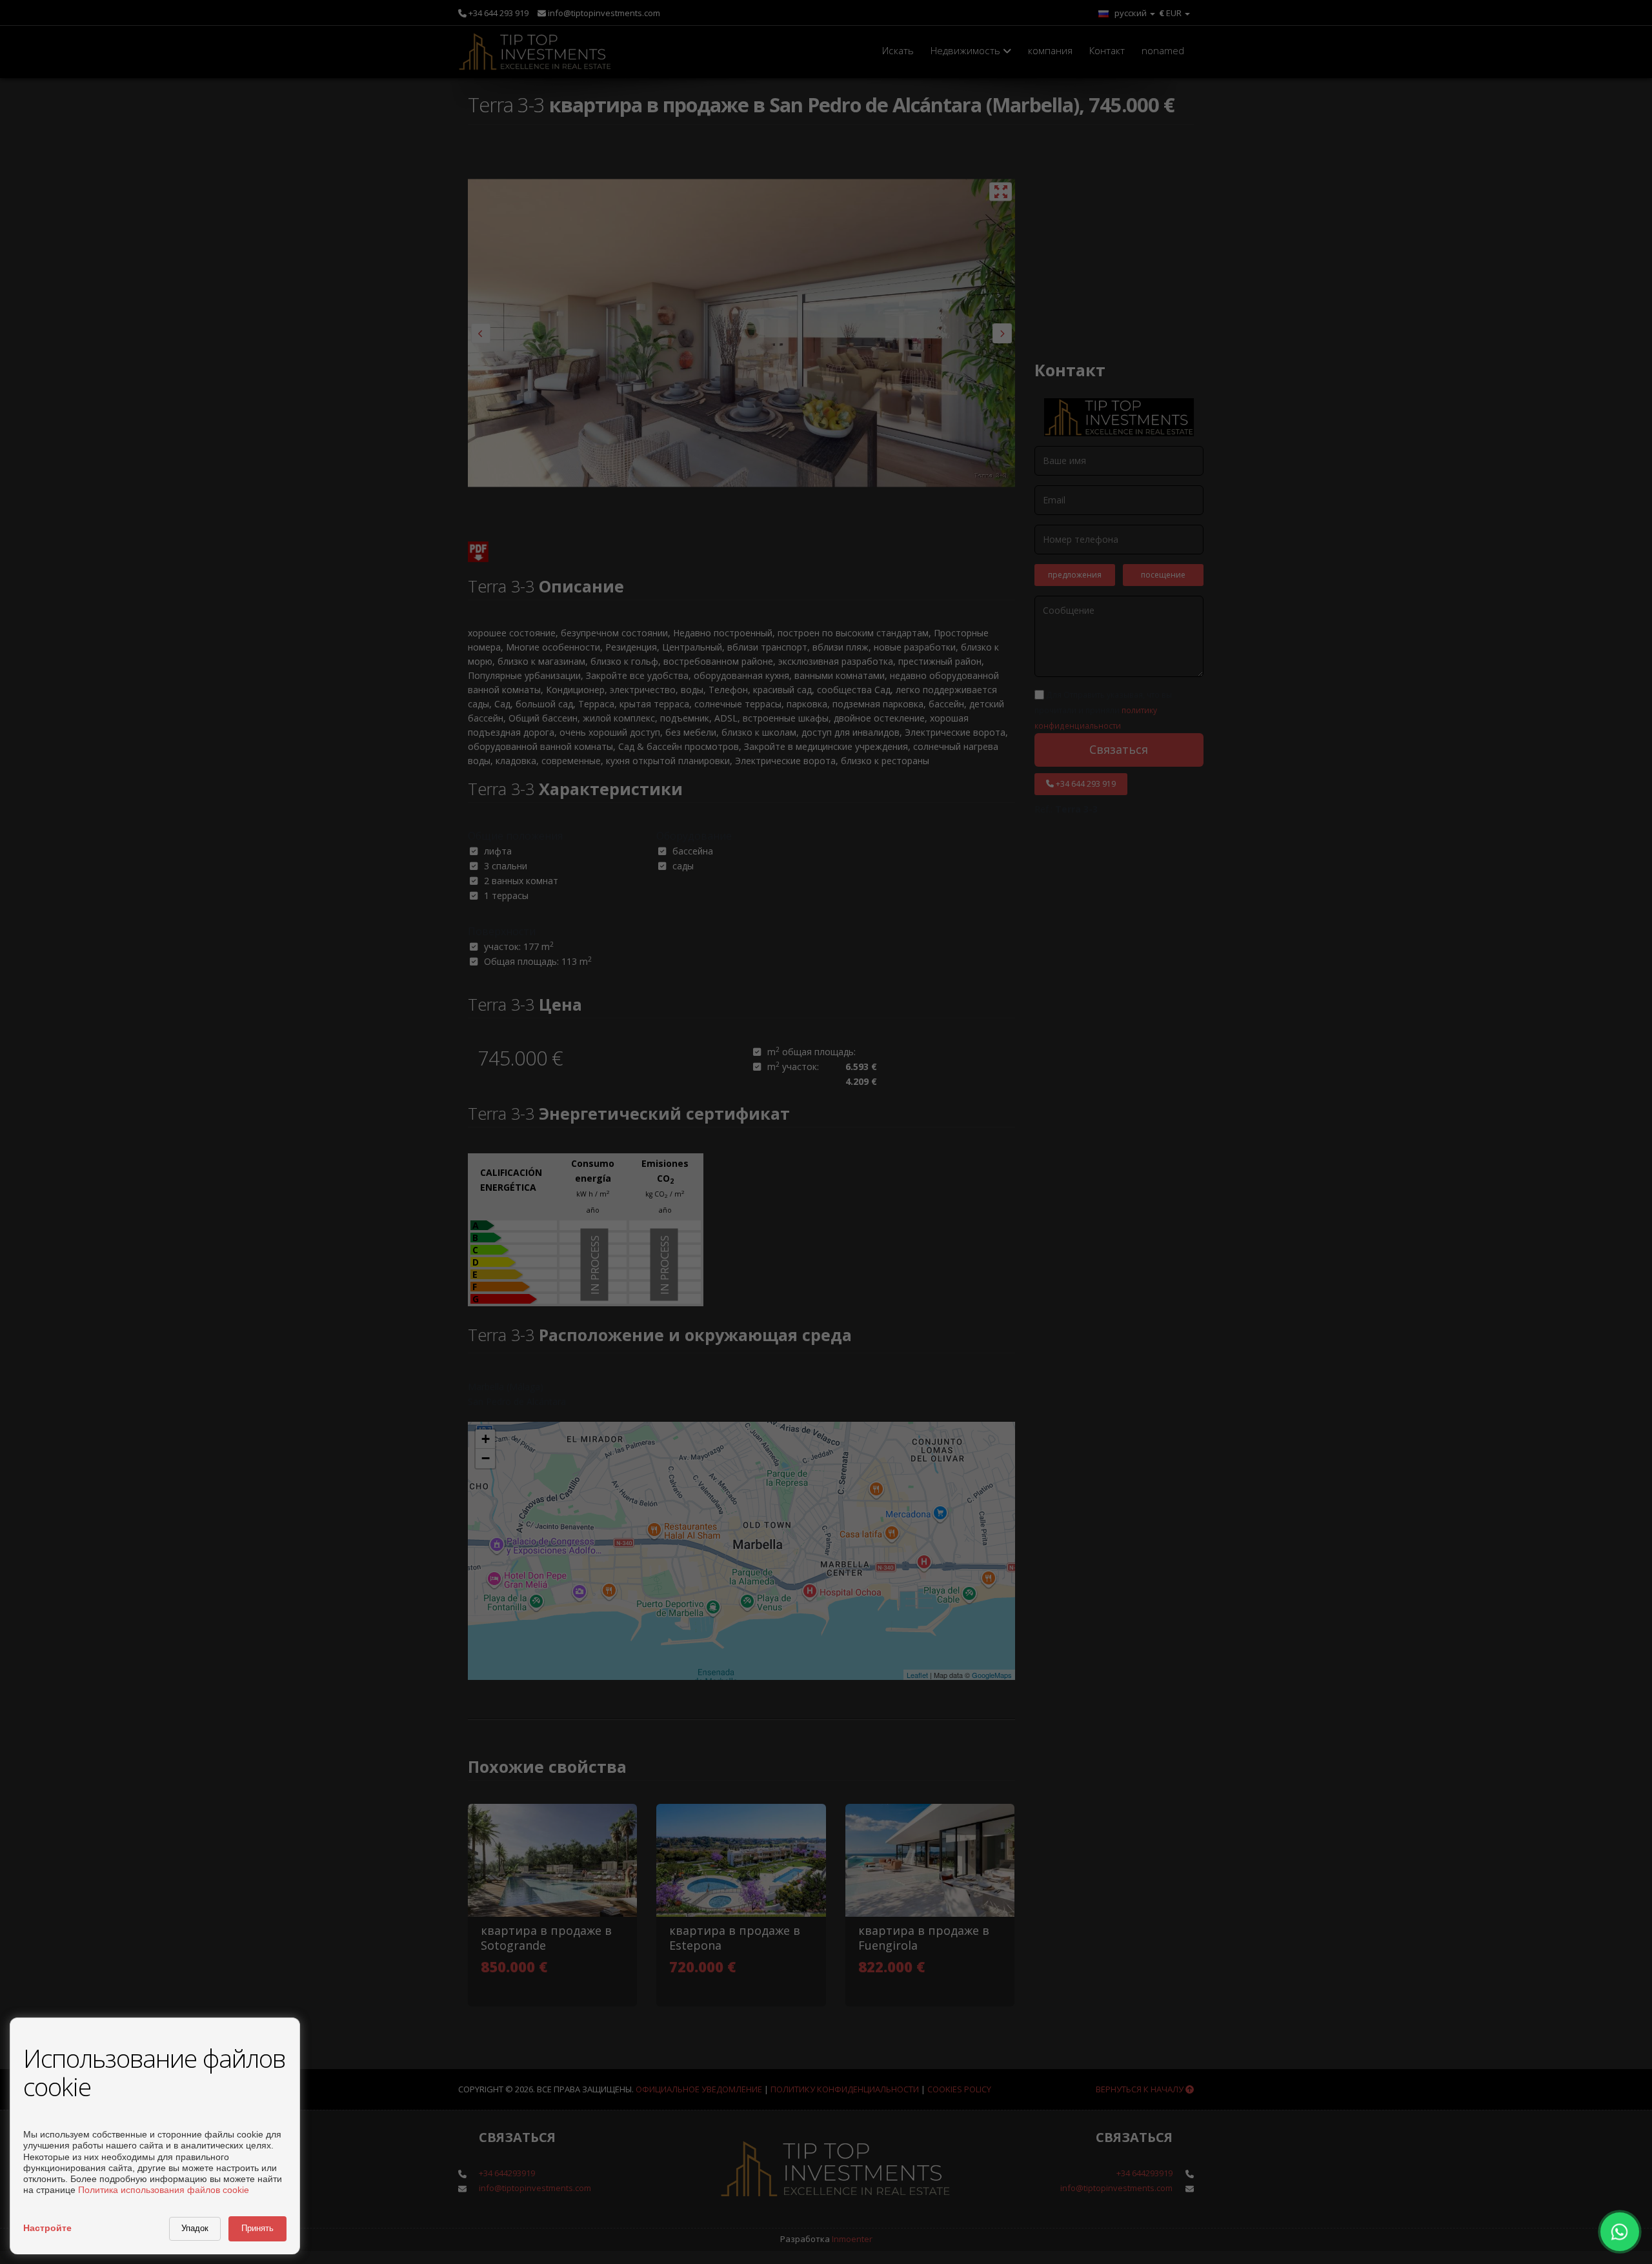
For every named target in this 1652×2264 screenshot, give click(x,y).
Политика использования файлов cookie (164, 2190)
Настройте (47, 2228)
